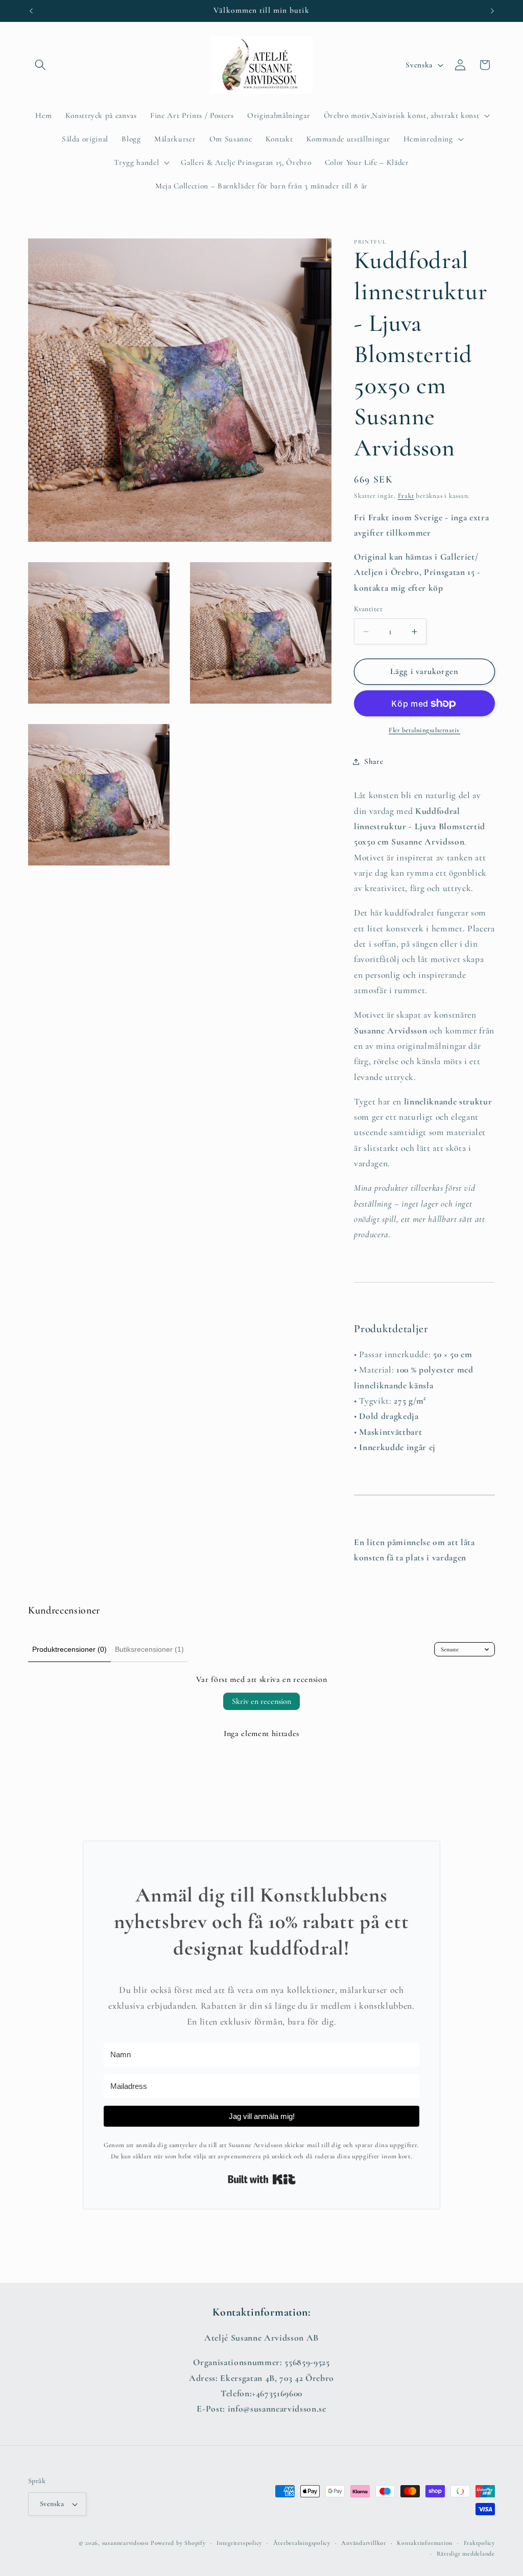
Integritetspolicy (239, 2543)
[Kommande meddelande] (492, 11)
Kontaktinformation (425, 2543)
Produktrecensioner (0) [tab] (69, 1649)
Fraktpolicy (479, 2543)
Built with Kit (262, 2179)
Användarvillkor (364, 2543)
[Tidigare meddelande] (31, 11)
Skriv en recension (261, 1701)
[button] (40, 65)
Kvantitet (368, 609)
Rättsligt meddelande (466, 2554)
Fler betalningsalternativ (424, 730)
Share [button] (374, 761)
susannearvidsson (125, 2543)
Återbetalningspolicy (302, 2543)
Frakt (406, 496)
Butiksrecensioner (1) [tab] (149, 1649)
